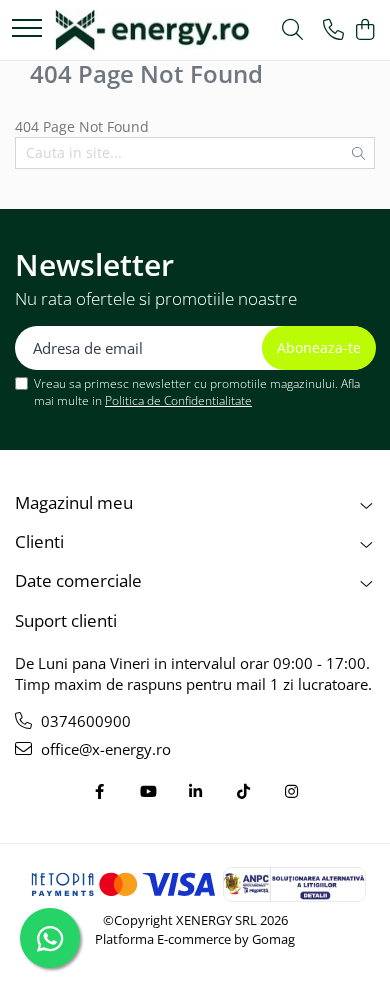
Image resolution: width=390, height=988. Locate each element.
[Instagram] (291, 791)
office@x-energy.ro (104, 749)
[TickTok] (243, 791)
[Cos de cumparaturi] (364, 30)
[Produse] (27, 29)
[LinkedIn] (195, 791)
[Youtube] (147, 791)
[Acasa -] (152, 30)
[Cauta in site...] (292, 30)
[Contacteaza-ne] (333, 30)
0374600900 (84, 721)
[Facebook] (99, 791)
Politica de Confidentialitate (178, 400)
